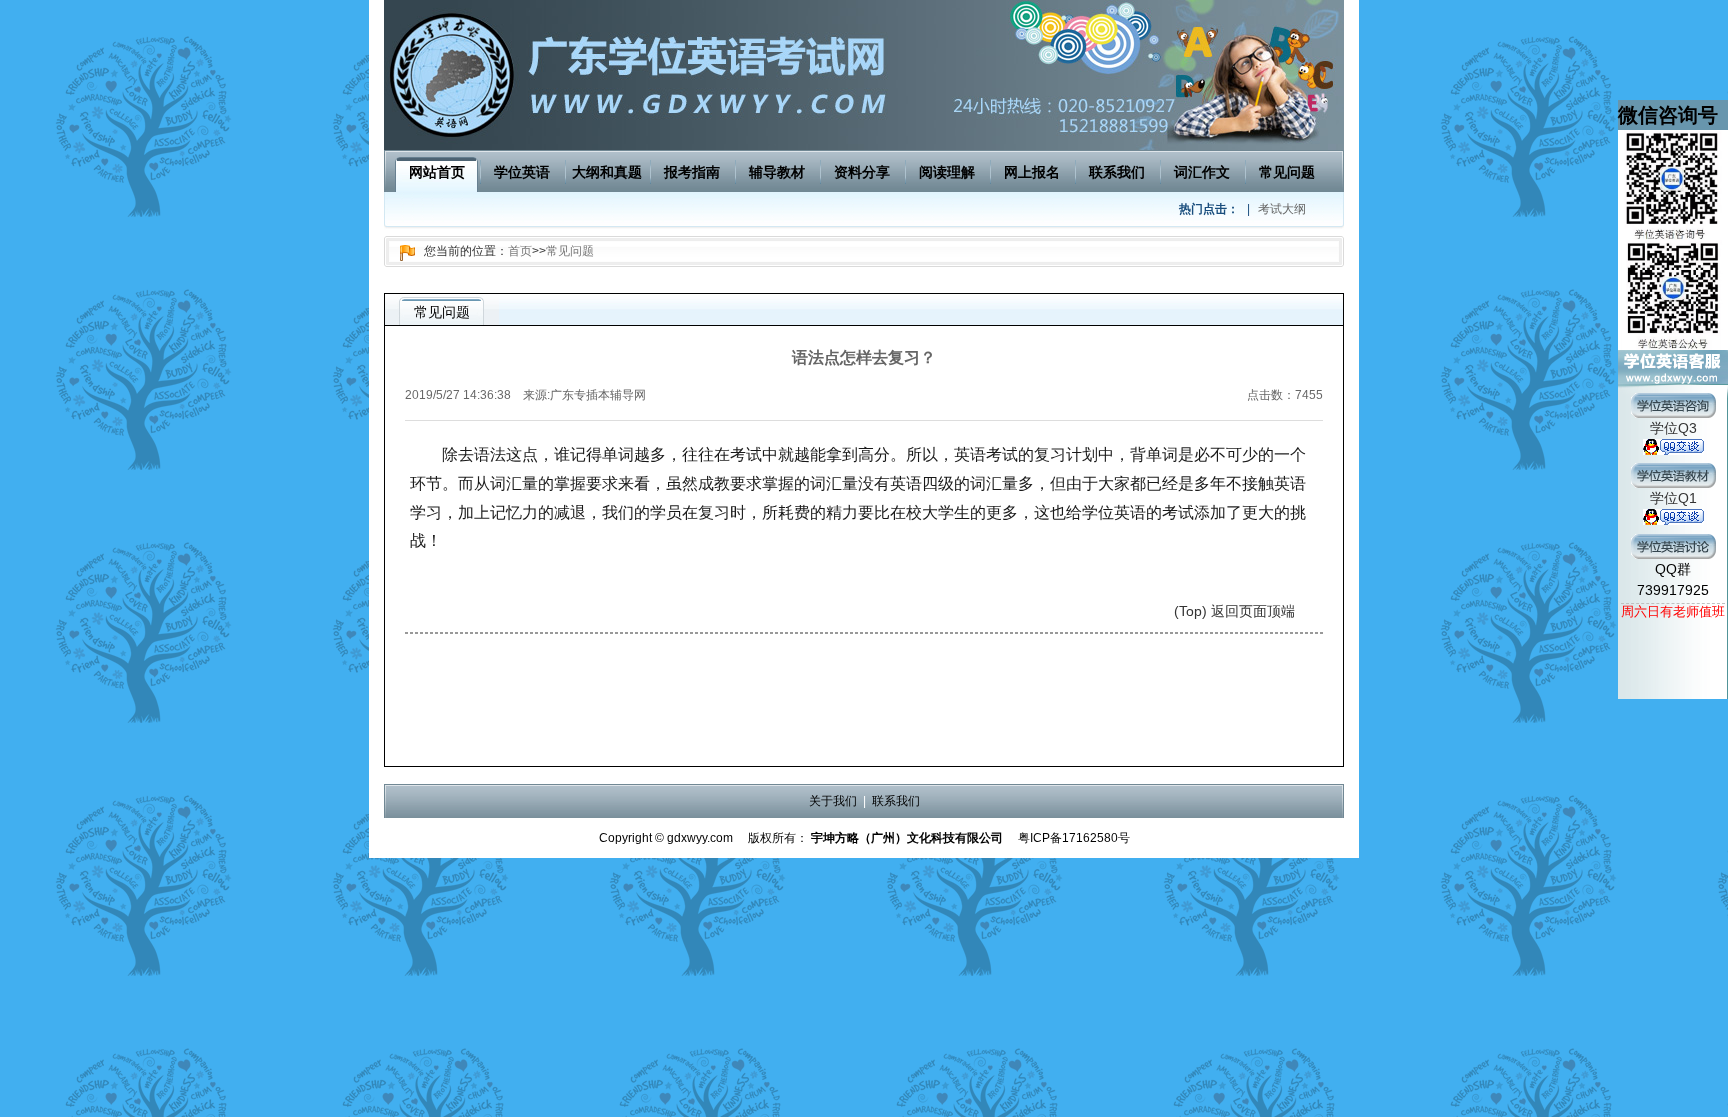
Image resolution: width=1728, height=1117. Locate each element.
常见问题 (1287, 172)
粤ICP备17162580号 (1074, 838)
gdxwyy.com (700, 838)
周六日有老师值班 (1673, 611)
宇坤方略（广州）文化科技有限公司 (907, 838)
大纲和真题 (607, 172)
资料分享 (862, 172)
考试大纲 (1282, 209)
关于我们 (833, 801)
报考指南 (692, 172)
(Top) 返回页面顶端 (1234, 611)
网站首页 (437, 172)
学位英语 (522, 172)
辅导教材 (777, 172)
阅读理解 (947, 172)
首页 (520, 251)
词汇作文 (1202, 172)
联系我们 (1117, 172)
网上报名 (1032, 172)
